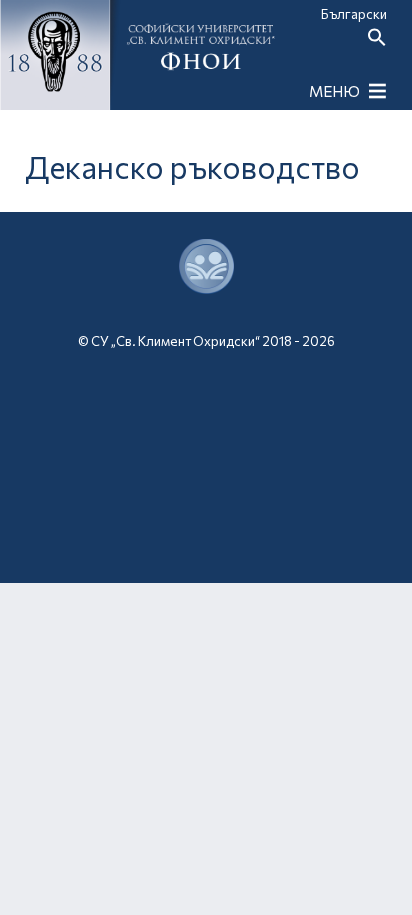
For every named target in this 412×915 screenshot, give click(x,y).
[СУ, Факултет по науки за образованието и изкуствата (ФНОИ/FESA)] (206, 526)
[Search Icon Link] (377, 42)
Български (354, 14)
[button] (334, 91)
